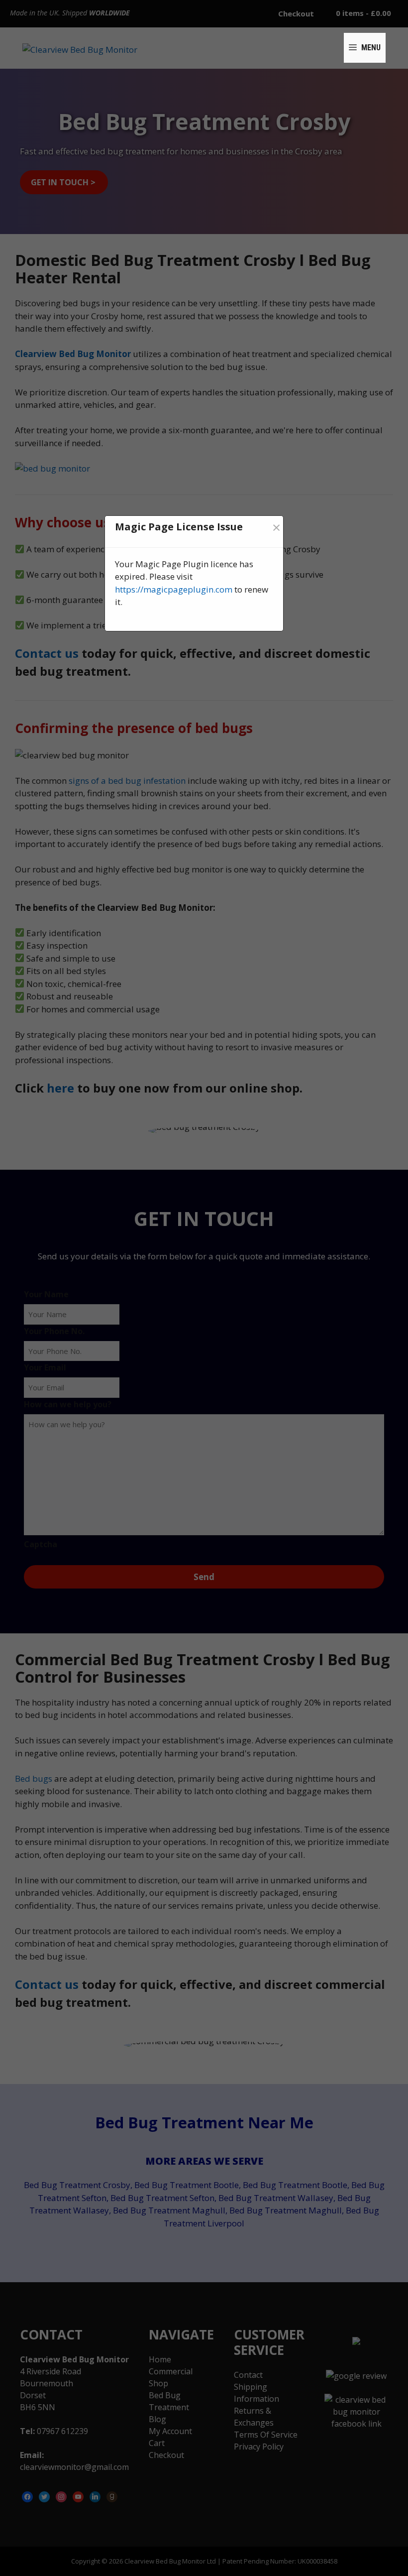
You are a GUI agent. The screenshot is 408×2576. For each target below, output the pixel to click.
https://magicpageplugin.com (174, 589)
